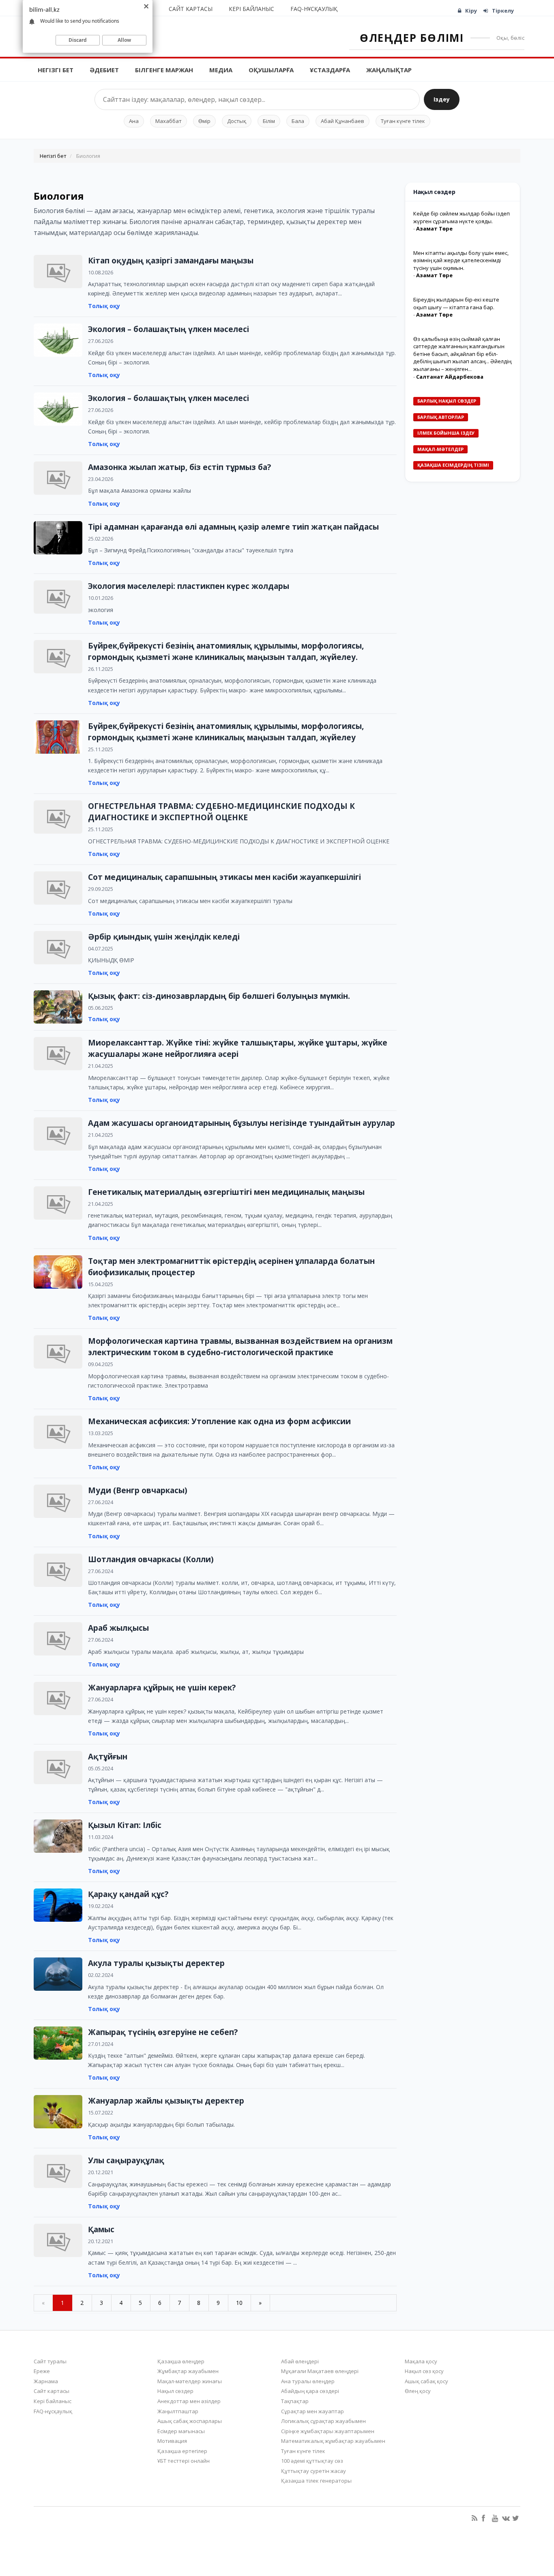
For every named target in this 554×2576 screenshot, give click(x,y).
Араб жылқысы (118, 1628)
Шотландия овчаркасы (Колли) (151, 1559)
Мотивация (172, 2441)
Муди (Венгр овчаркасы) (138, 1490)
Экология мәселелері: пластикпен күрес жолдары (189, 586)
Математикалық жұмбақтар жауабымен (333, 2441)
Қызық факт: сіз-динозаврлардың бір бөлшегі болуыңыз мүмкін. (219, 996)
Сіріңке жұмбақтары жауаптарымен (328, 2431)
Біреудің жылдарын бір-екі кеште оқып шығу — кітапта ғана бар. (456, 303)
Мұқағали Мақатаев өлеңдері (320, 2371)
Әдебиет (104, 70)
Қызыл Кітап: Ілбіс (125, 1825)
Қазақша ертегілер (182, 2451)
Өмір (204, 121)
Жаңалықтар (389, 70)
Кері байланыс (251, 9)
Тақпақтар (295, 2401)
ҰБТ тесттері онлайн (184, 2461)
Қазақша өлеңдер (181, 2361)
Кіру (471, 11)
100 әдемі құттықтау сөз (312, 2461)
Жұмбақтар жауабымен (188, 2371)
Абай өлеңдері (300, 2361)
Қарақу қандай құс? (128, 1894)
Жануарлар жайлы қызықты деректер (166, 2101)
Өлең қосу (418, 2391)
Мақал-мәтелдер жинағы (190, 2381)
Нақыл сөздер (175, 2391)
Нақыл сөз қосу (424, 2371)
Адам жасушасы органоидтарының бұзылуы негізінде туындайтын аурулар (242, 1123)
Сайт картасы (191, 9)
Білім (269, 121)
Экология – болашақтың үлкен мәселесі (169, 329)
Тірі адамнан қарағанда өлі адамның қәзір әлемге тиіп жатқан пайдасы (233, 527)
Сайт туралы (50, 2361)
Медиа (221, 70)
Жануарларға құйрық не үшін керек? (162, 1688)
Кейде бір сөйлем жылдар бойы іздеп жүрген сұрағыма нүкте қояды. (462, 217)
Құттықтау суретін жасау (314, 2471)
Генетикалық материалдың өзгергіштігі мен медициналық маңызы (226, 1192)
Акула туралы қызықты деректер (156, 1963)
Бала (298, 121)
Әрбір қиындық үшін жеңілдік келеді (164, 937)
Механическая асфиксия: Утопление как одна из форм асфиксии (219, 1421)
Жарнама (46, 2381)
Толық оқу (104, 306)
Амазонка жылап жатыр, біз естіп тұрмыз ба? (179, 467)
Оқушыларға (271, 70)
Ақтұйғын (108, 1757)
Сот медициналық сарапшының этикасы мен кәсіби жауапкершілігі (224, 877)
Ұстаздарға (330, 70)
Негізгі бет (56, 70)
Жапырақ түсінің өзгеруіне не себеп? (163, 2032)
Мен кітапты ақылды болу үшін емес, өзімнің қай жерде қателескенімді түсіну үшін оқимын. (461, 260)
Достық (237, 121)
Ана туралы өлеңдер (308, 2381)
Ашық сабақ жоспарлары (190, 2421)
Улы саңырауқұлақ (126, 2160)
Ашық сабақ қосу (426, 2381)
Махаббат (169, 121)
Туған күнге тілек (403, 121)
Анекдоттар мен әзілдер (189, 2401)
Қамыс (101, 2229)
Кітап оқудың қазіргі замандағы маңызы (171, 261)
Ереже (42, 2371)
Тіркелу (503, 11)
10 (239, 2303)
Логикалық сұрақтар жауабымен (323, 2421)
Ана (134, 121)
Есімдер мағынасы (181, 2431)
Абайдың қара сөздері (310, 2391)
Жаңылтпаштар (178, 2411)
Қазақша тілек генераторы (316, 2481)
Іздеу (442, 99)
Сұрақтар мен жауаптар (312, 2411)
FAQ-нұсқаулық (314, 9)
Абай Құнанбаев (342, 121)
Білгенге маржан (164, 70)
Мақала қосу (421, 2361)
